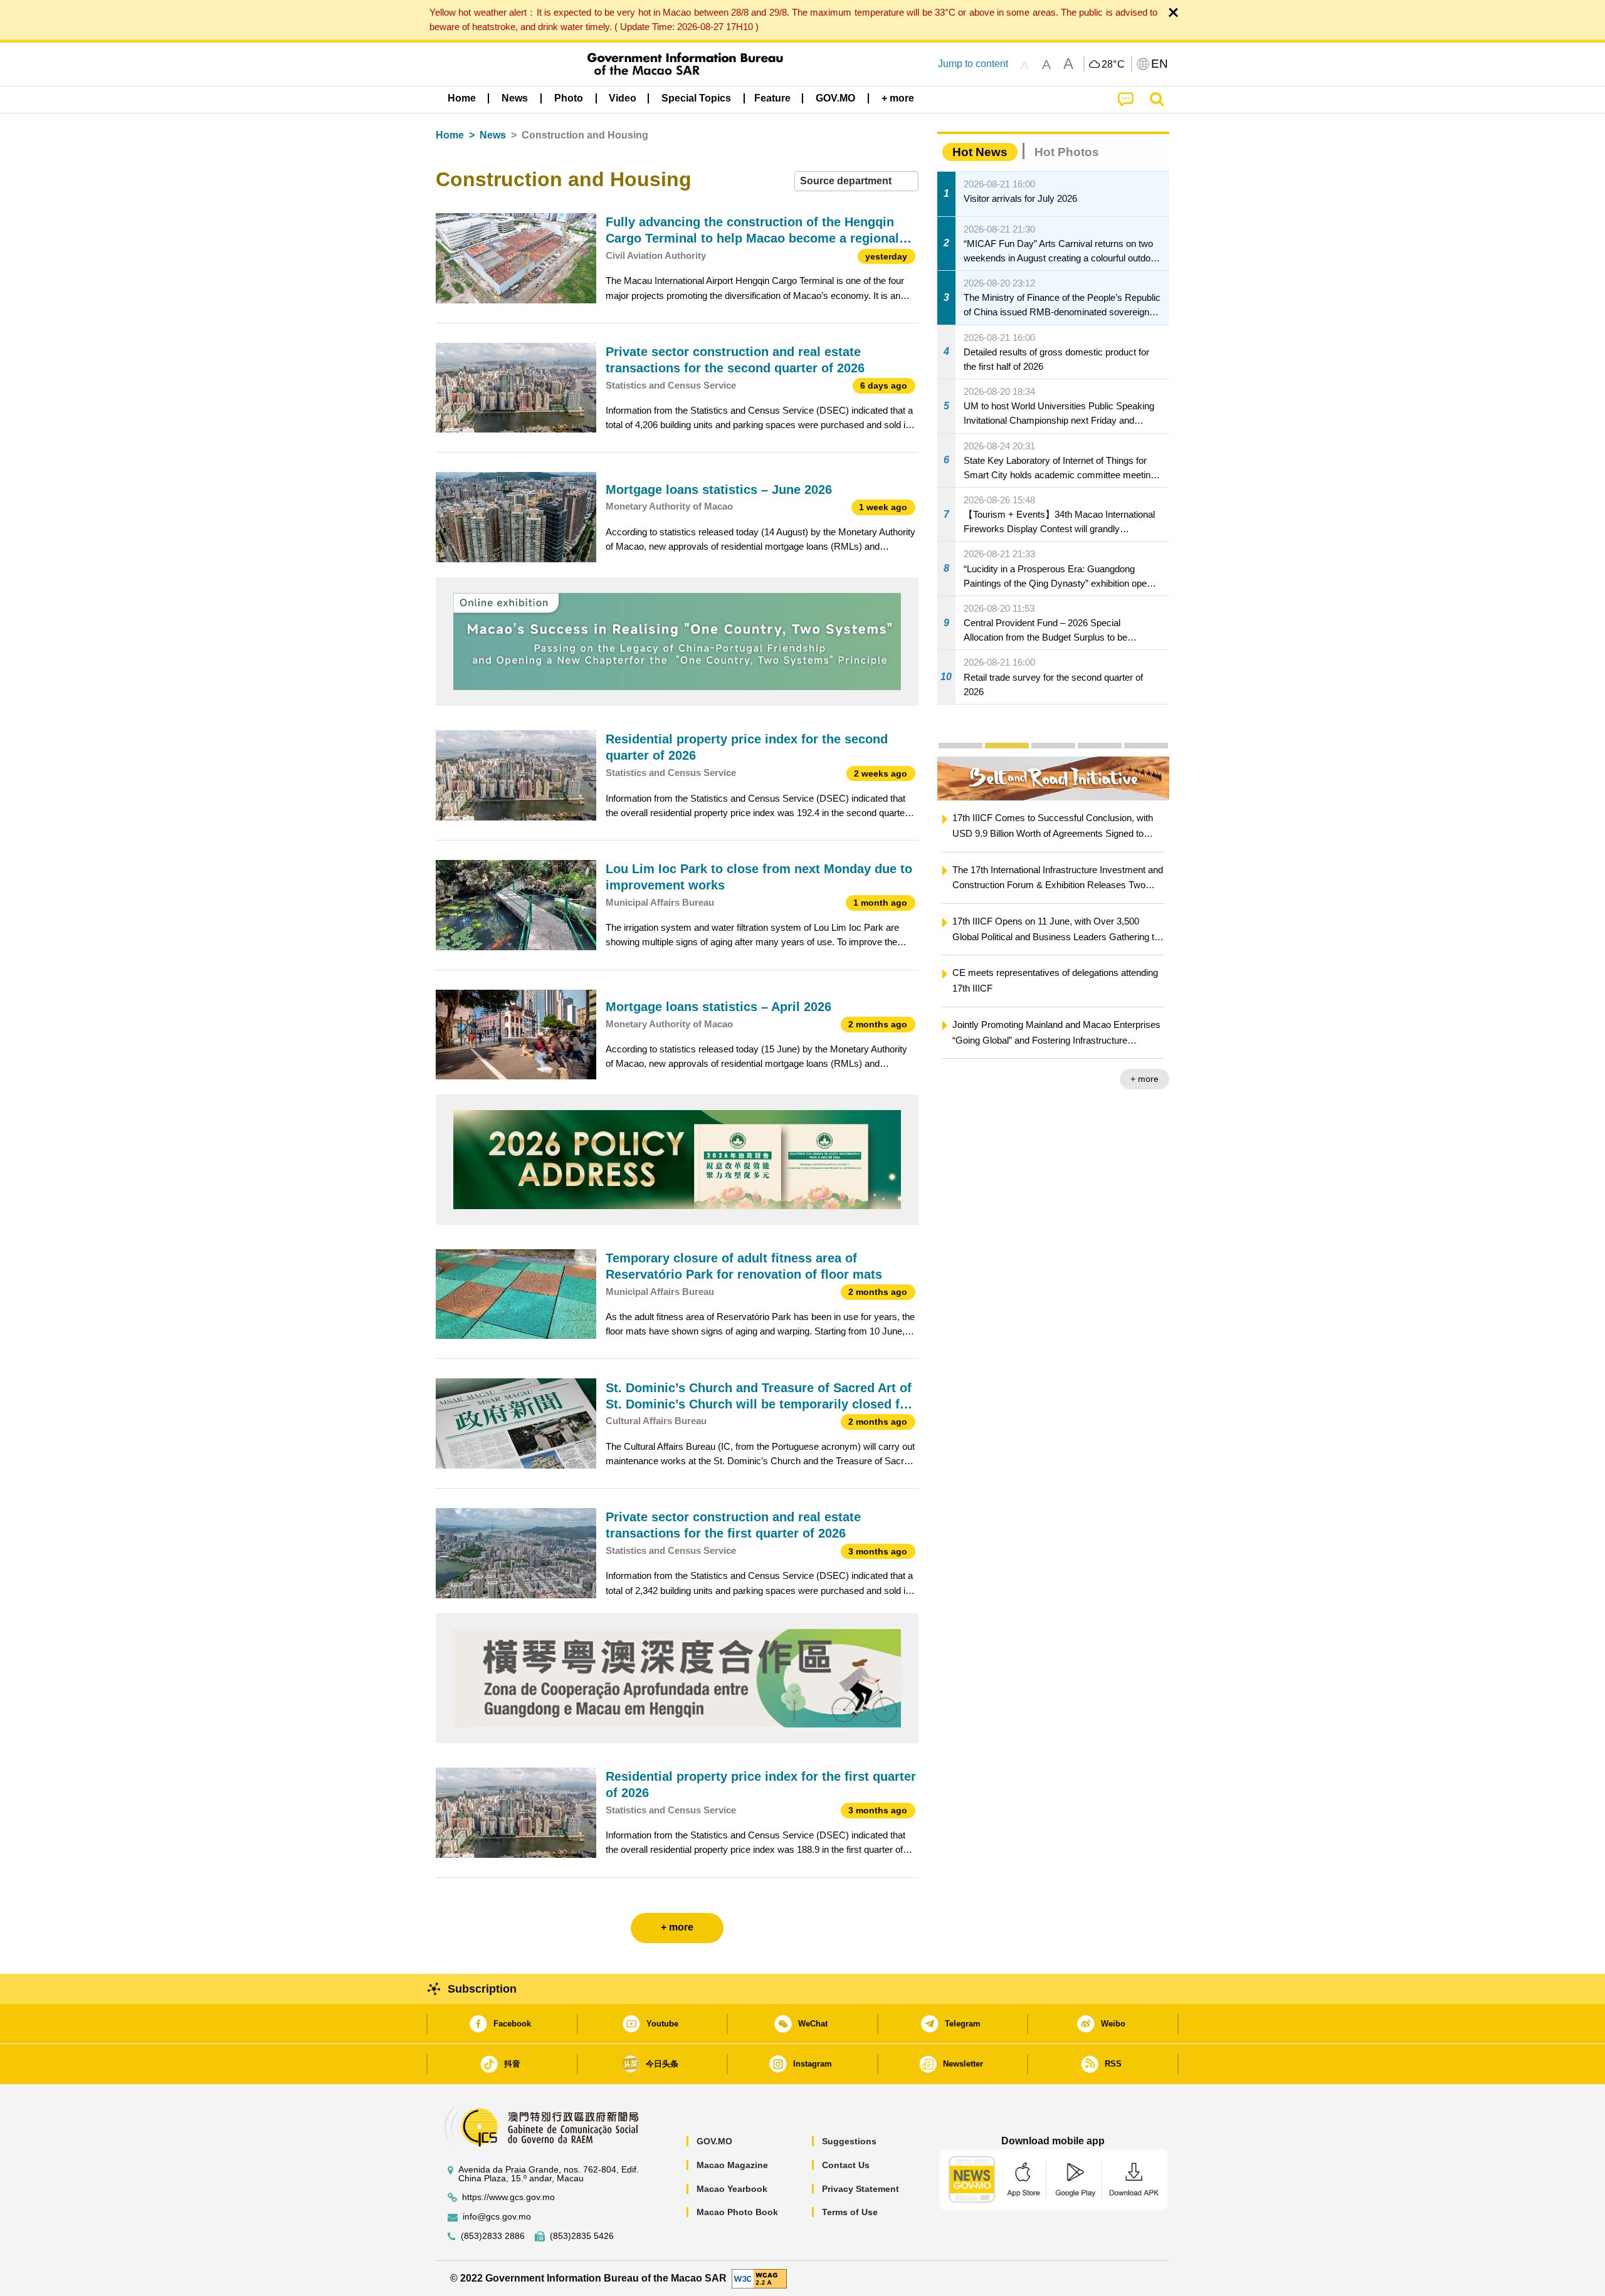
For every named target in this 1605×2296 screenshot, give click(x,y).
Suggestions (849, 2141)
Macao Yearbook (732, 2189)
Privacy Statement (860, 2189)
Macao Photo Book (737, 2212)
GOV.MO (714, 2141)
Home (450, 135)
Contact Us (846, 2165)
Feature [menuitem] (772, 98)
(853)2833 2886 (493, 2236)
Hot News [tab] (980, 152)
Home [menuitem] (462, 98)
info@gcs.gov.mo (497, 2217)
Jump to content (973, 64)
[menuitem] (515, 98)
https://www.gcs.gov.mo (508, 2197)
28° (1113, 65)
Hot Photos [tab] (1067, 152)
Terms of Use (850, 2212)
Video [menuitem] (623, 98)
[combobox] (856, 181)
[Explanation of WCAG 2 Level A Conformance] (759, 2278)
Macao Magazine (732, 2165)
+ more (1145, 1079)
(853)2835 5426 (582, 2236)
